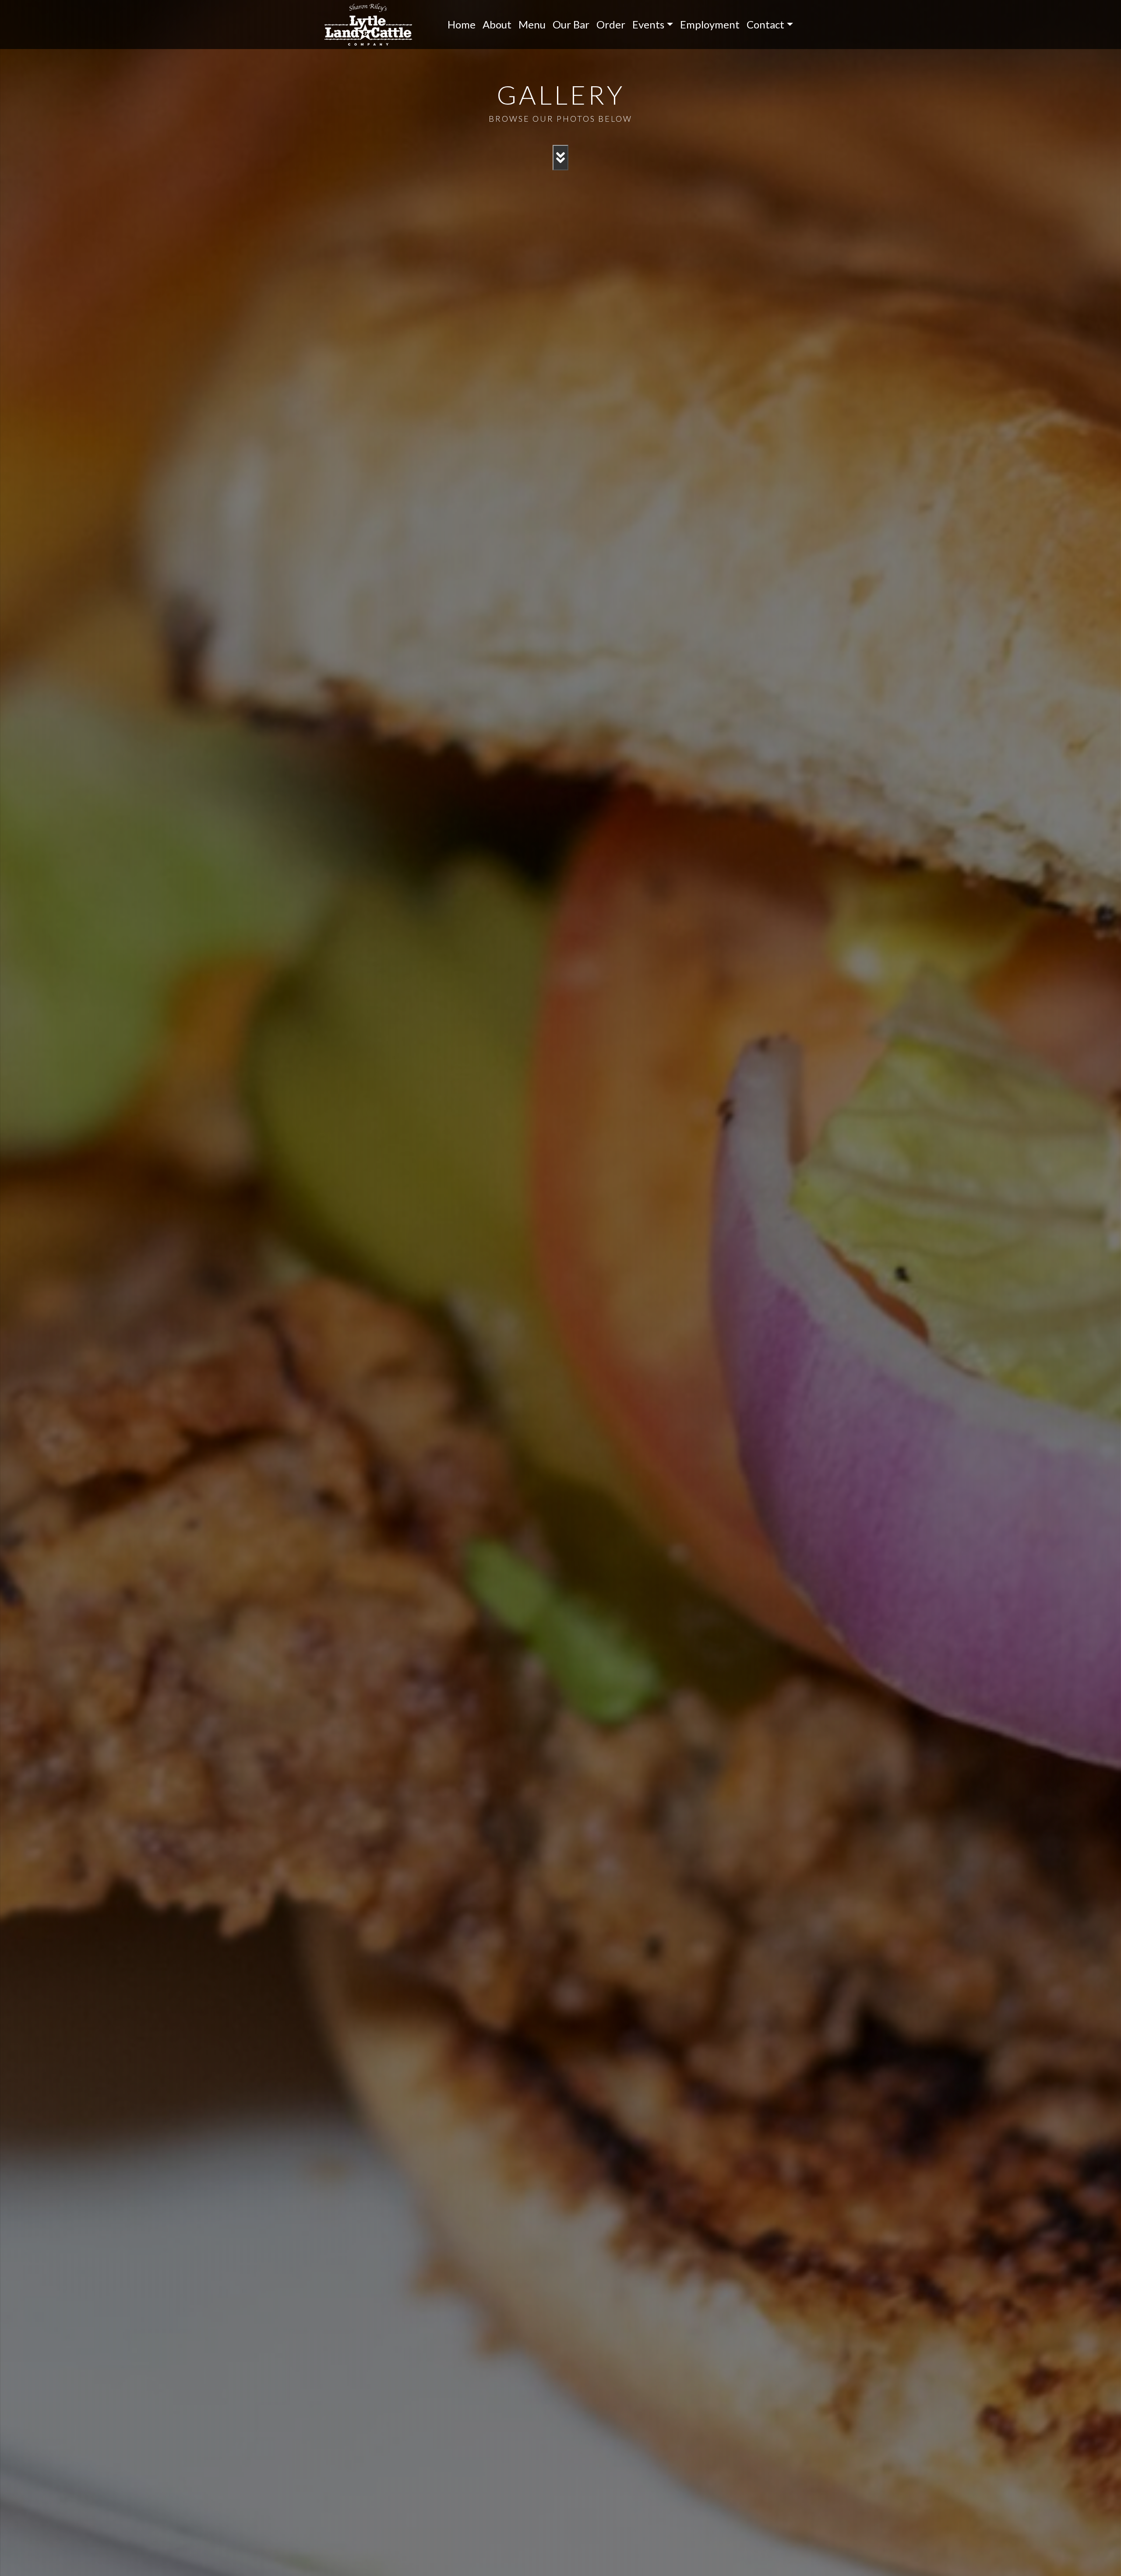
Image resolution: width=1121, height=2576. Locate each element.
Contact (765, 24)
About (497, 24)
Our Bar (571, 24)
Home (462, 24)
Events (648, 24)
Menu (532, 24)
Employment (710, 24)
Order (611, 24)
